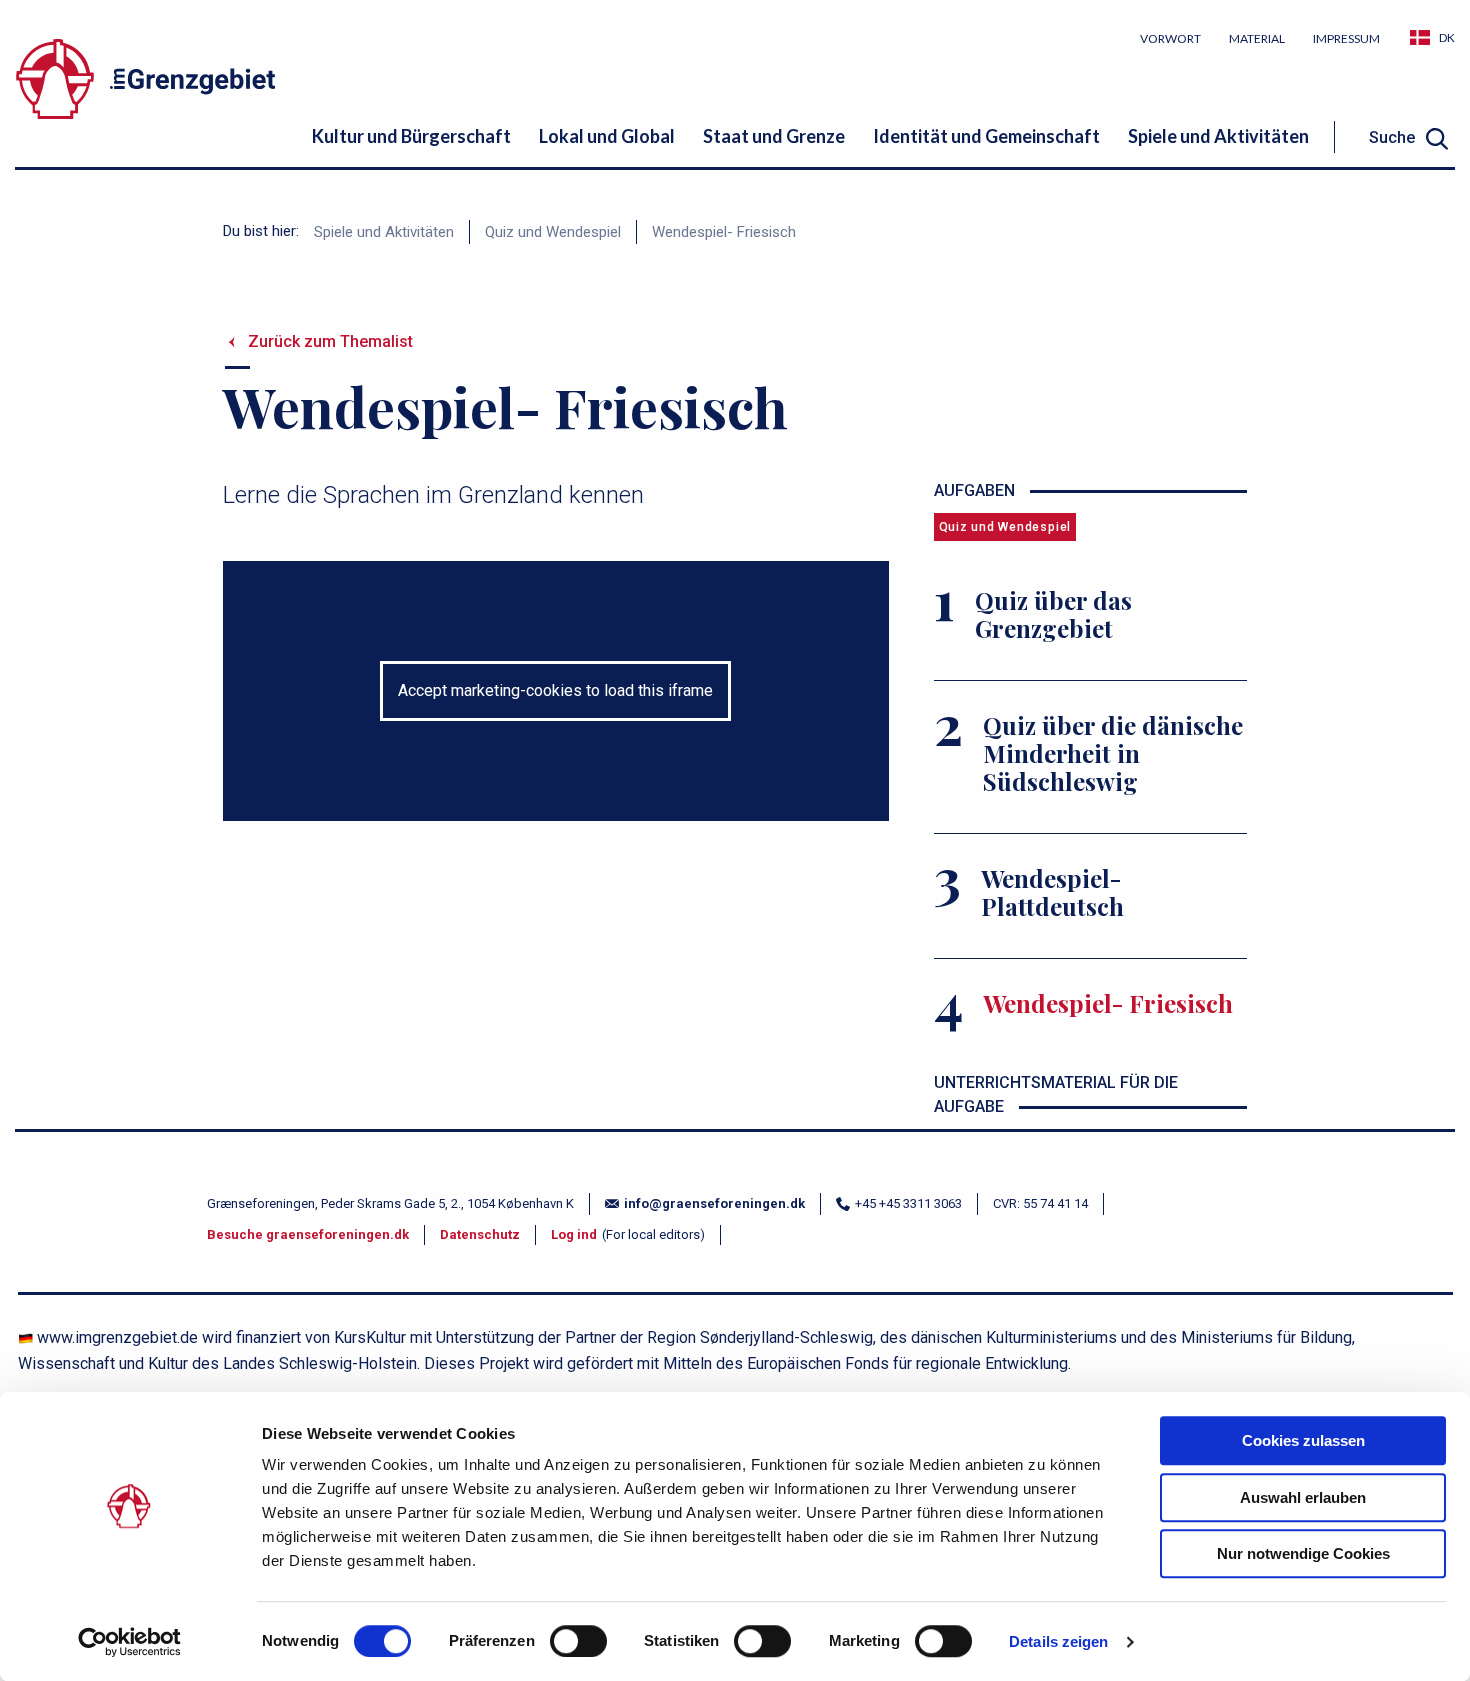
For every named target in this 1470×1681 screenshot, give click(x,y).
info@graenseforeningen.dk (714, 1203)
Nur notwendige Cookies (1303, 1553)
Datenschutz (480, 1234)
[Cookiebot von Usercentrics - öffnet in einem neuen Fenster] (129, 1642)
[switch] (578, 1641)
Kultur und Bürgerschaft (411, 136)
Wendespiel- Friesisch (724, 232)
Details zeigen (1058, 1641)
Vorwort (1170, 38)
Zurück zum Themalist (330, 341)
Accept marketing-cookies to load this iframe (555, 690)
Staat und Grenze (774, 136)
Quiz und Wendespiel (553, 232)
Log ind (574, 1234)
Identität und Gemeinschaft (986, 136)
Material (1257, 38)
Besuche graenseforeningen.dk (308, 1234)
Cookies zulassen (1303, 1440)
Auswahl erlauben (1303, 1497)
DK (1447, 37)
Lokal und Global (607, 136)
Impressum (1346, 38)
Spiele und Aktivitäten (1218, 136)
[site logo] (240, 82)
